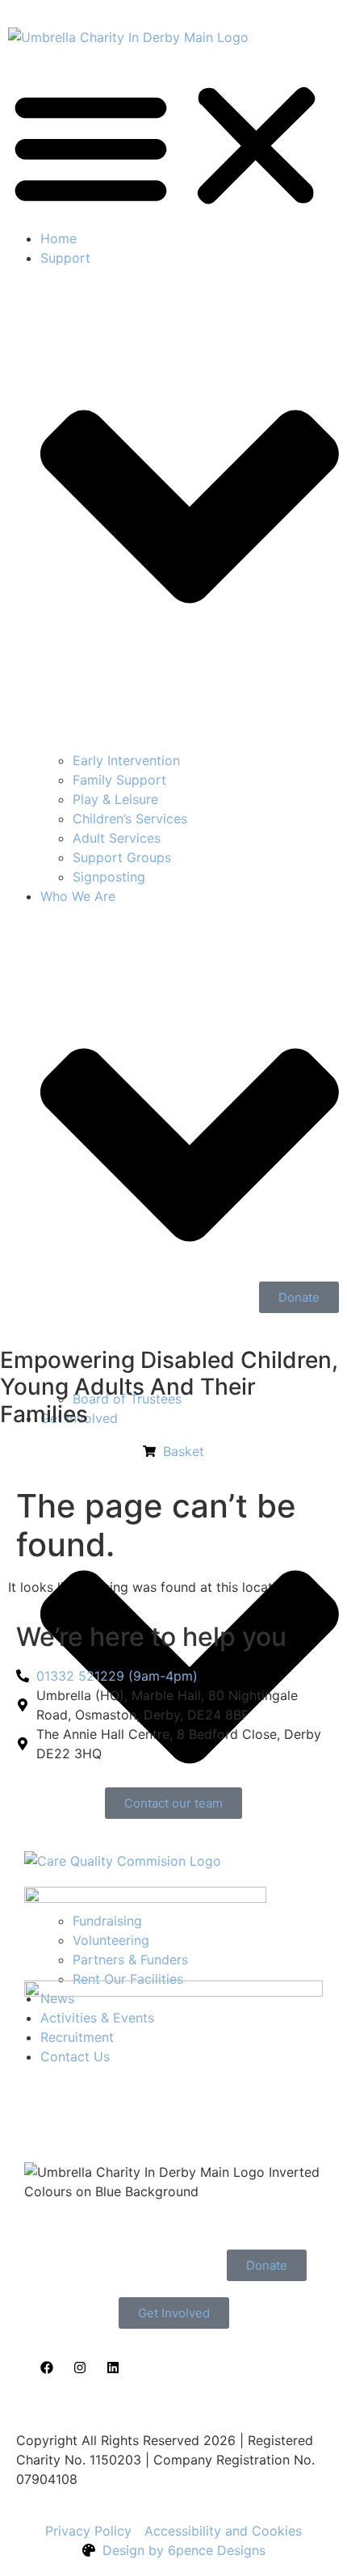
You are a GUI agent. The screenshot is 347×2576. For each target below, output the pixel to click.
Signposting (109, 877)
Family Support (119, 780)
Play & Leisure (115, 799)
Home (59, 238)
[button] (173, 146)
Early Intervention (126, 760)
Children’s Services (130, 819)
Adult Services (117, 838)
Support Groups (122, 857)
